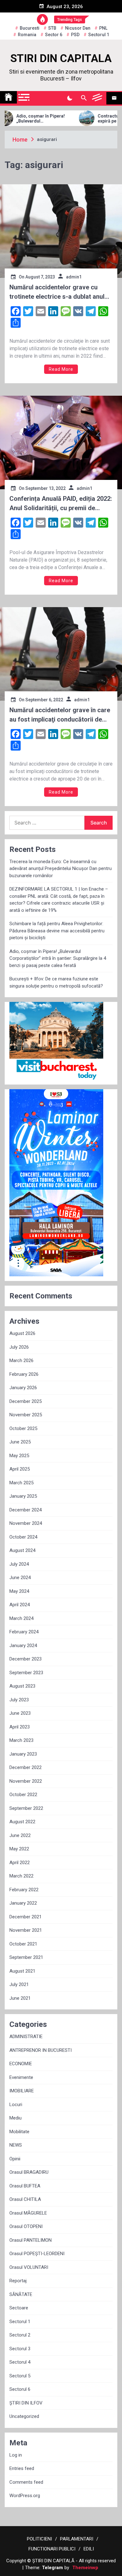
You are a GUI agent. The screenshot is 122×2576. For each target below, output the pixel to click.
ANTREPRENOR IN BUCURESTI (41, 2050)
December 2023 (25, 1659)
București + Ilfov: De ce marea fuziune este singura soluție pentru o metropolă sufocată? (56, 982)
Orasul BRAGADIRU (29, 2172)
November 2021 (26, 1930)
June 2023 (20, 1713)
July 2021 (19, 1984)
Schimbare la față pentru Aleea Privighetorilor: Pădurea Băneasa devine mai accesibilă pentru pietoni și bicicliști (57, 931)
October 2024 (23, 1537)
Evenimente (21, 2077)
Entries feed (22, 2468)
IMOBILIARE (22, 2091)
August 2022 (22, 1822)
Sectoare (19, 2308)
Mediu (15, 2118)
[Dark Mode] (70, 98)
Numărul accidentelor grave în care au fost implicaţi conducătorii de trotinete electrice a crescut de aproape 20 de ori (60, 715)
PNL (103, 28)
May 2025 (19, 1456)
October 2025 (23, 1428)
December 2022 (25, 1767)
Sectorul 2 (20, 2335)
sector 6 (54, 35)
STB (52, 28)
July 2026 (19, 1347)
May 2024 (19, 1591)
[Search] (84, 98)
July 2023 (19, 1700)
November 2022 (26, 1781)
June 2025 (20, 1442)
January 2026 (23, 1388)
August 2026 (22, 1333)
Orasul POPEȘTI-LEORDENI (37, 2254)
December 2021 (25, 1917)
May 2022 (19, 1849)
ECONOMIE (21, 2064)
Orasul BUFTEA (25, 2186)
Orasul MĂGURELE (28, 2213)
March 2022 (21, 1876)
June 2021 (20, 1998)
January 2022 (23, 1903)
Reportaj (18, 2281)
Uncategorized (24, 2416)
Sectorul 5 (20, 2376)
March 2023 (21, 1740)
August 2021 (22, 1971)
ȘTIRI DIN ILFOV (26, 2403)
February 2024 (24, 1632)
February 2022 (24, 1890)
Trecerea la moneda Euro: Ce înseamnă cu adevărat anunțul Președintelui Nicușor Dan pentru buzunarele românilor (61, 869)
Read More (61, 369)
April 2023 (20, 1727)
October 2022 (23, 1795)
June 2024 (20, 1578)
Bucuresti (30, 28)
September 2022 (26, 1808)
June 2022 (20, 1835)
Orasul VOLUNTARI (29, 2267)
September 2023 (26, 1673)
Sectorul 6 (20, 2389)
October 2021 (23, 1944)
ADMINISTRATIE (26, 2037)
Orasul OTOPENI (26, 2226)
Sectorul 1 (20, 2322)
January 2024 (23, 1646)
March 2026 (21, 1360)
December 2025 (25, 1401)
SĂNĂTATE (21, 2294)
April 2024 (20, 1605)
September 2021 (26, 1957)
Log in (16, 2455)
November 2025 (26, 1415)
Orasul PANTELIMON (30, 2240)
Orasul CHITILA (25, 2199)
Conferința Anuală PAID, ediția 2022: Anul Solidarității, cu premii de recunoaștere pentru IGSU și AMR (61, 504)
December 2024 (25, 1510)
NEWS (16, 2145)
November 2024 (26, 1523)
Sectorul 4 (20, 2362)
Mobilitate (19, 2132)
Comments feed (26, 2482)
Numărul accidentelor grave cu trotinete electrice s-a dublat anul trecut (57, 292)
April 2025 (20, 1469)
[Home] (8, 97)
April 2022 (20, 1863)
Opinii (15, 2159)
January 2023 (23, 1754)
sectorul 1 (99, 35)
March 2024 (21, 1618)
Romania (27, 35)
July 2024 (19, 1564)
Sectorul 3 (20, 2349)
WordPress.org (25, 2496)
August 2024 (22, 1550)
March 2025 (21, 1483)
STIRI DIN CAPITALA (61, 58)
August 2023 (22, 1686)
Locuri (16, 2105)
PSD (75, 35)
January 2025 (23, 1496)
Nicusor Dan (78, 28)
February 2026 (24, 1374)
